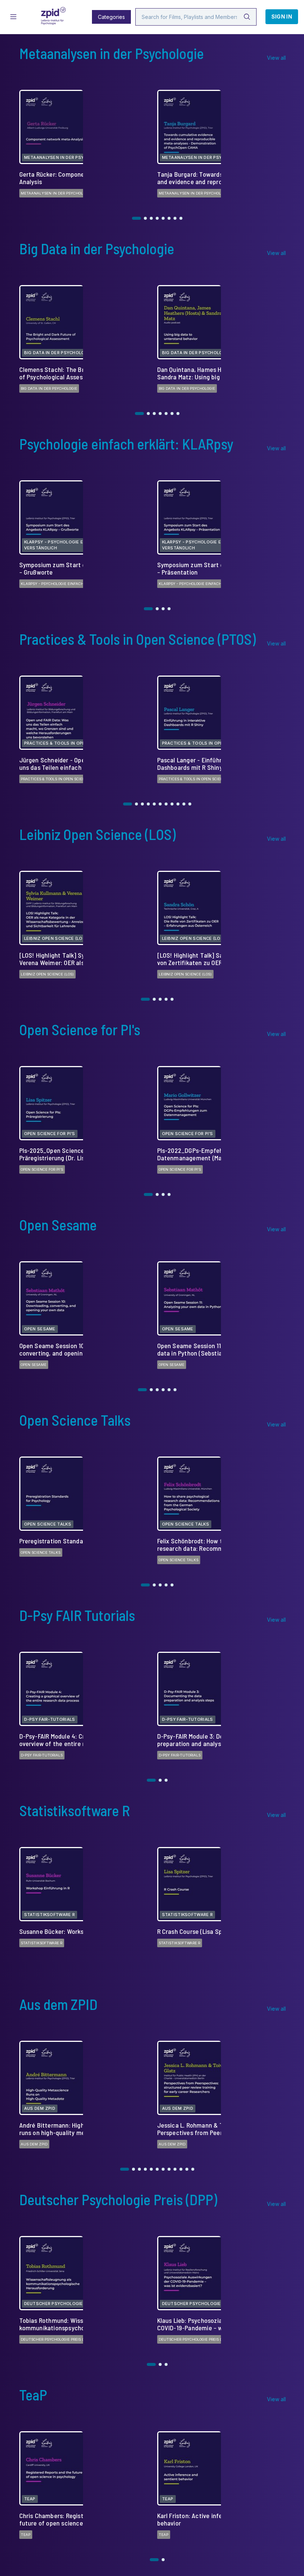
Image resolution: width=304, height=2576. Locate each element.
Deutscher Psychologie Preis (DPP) (56, 2339)
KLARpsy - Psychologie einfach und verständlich (72, 584)
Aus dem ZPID (34, 2144)
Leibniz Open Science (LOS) (47, 974)
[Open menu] (13, 17)
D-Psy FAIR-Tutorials (42, 1755)
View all (276, 58)
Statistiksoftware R (42, 1943)
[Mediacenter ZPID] (53, 17)
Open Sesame (34, 1364)
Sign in (282, 17)
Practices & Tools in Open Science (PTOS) (62, 779)
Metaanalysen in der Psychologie (56, 193)
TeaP (26, 2534)
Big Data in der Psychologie (49, 388)
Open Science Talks (41, 1552)
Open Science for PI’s (42, 1169)
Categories (111, 17)
